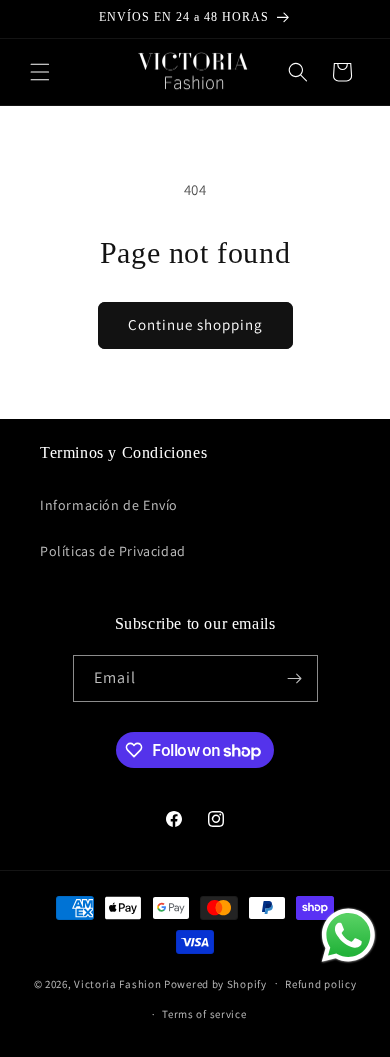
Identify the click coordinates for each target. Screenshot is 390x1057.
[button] (40, 72)
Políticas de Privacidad (113, 551)
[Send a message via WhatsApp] (348, 935)
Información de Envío (109, 505)
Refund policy (320, 984)
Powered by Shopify (215, 983)
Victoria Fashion (117, 983)
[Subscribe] (295, 678)
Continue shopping (195, 324)
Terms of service (204, 1014)
